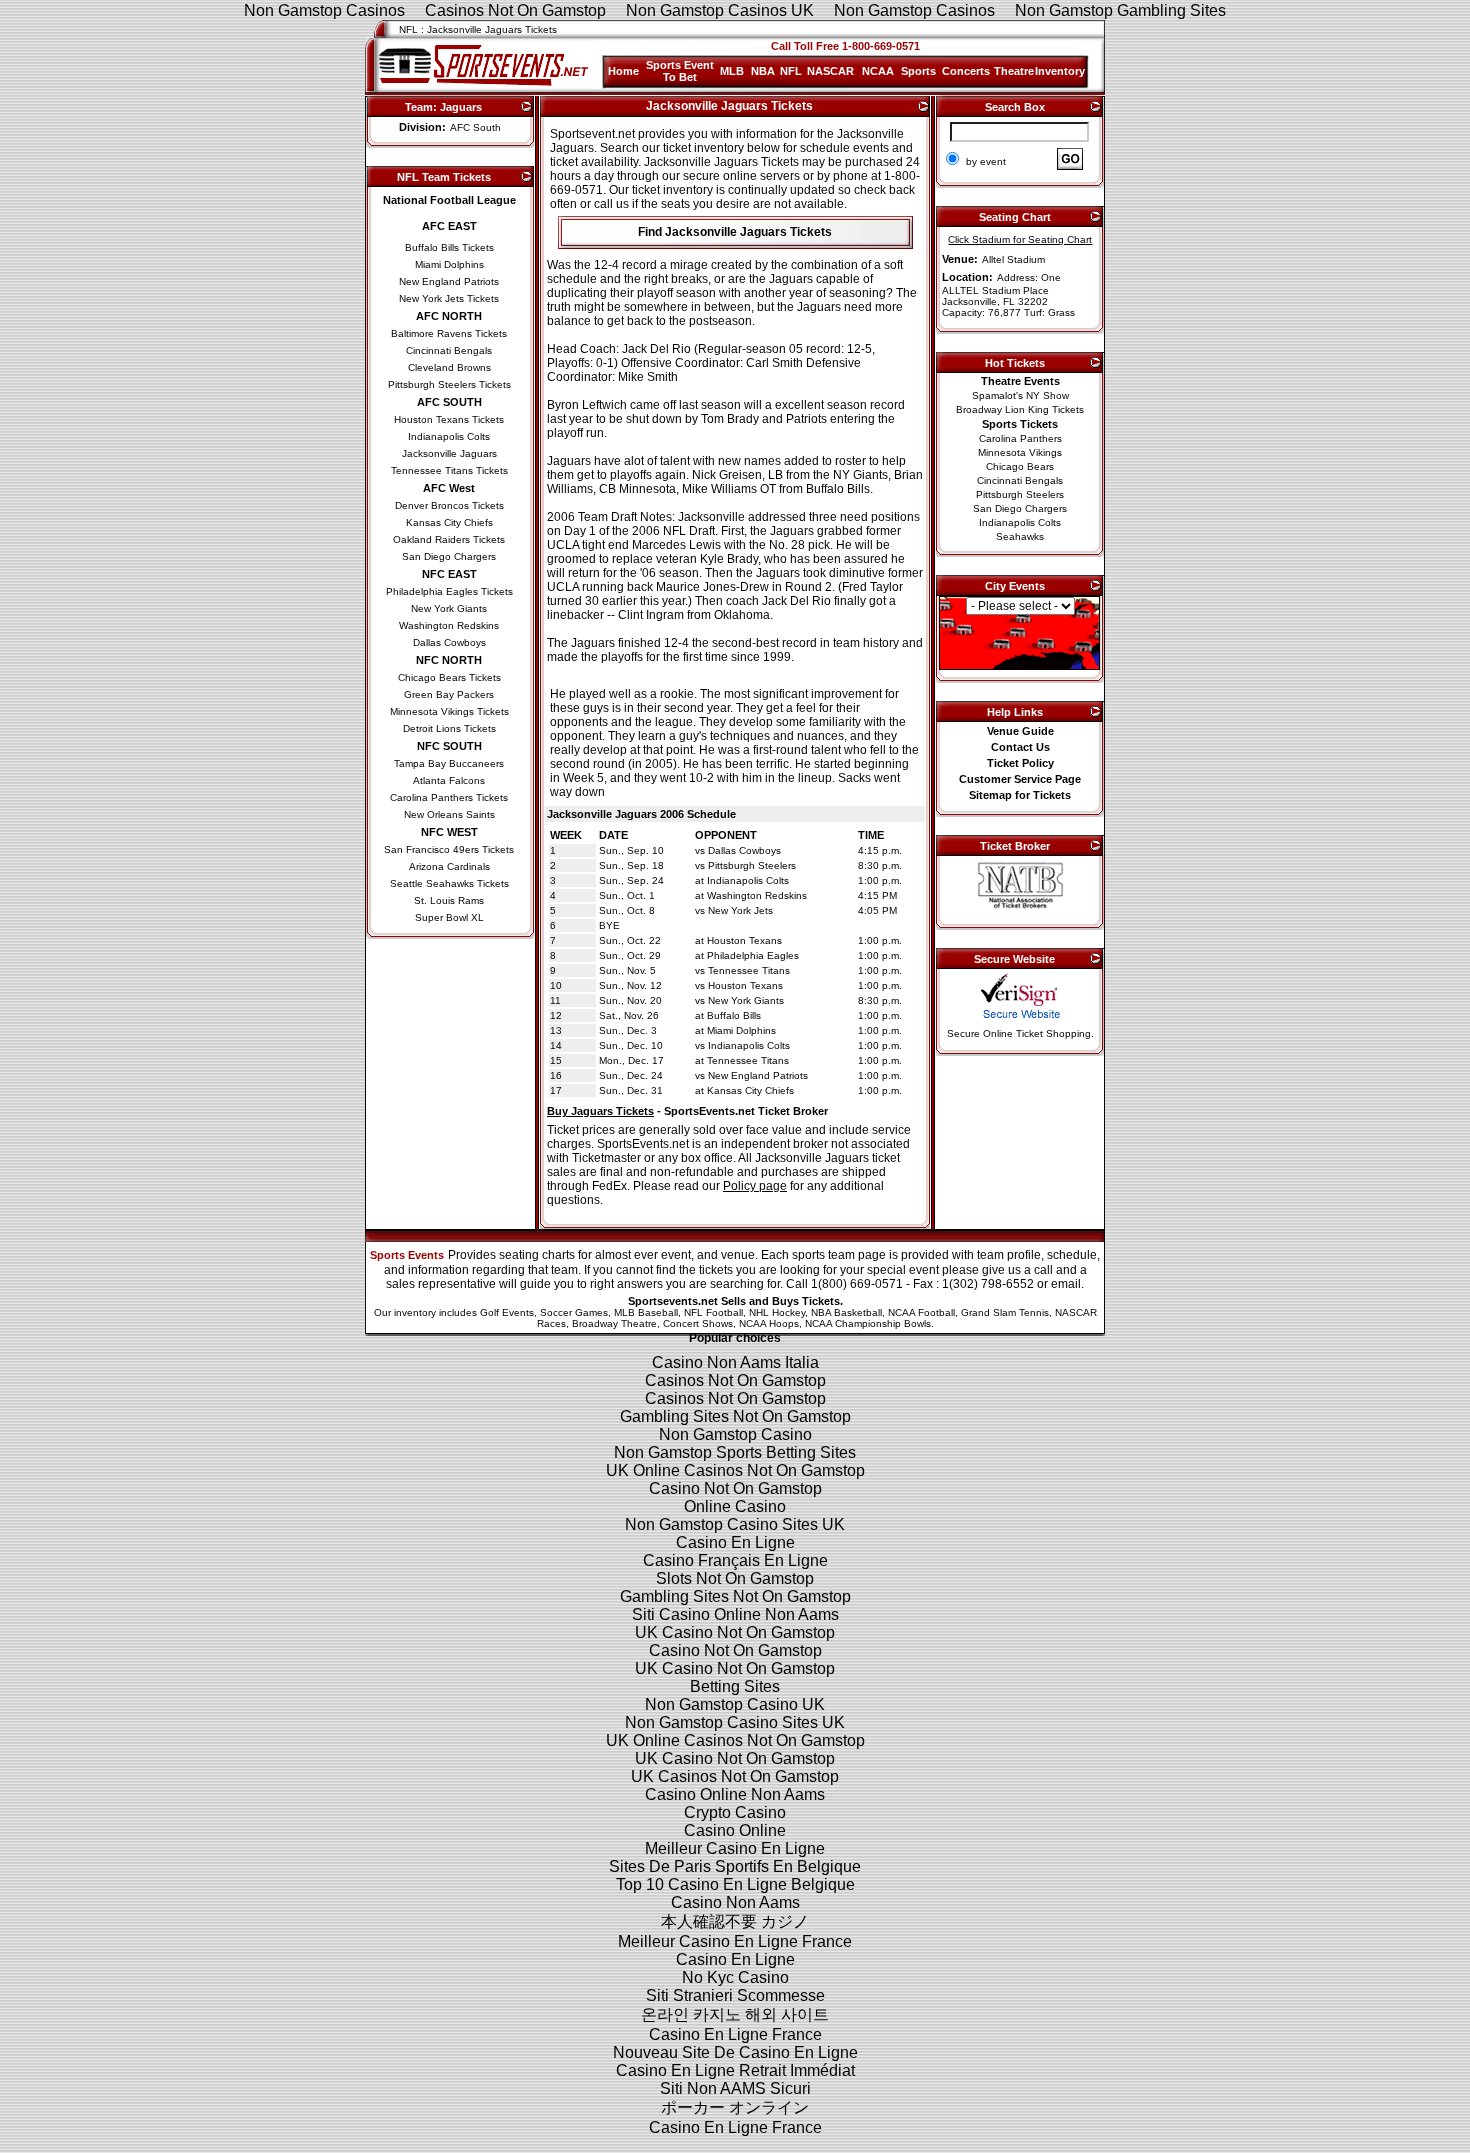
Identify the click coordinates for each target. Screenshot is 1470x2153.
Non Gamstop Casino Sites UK (735, 1524)
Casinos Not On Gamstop (735, 1380)
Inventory (1060, 71)
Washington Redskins (449, 625)
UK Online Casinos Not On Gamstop (735, 1470)
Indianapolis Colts (449, 436)
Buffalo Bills (734, 1015)
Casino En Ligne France (735, 2034)
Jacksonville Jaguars (449, 453)
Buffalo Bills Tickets (449, 247)
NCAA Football (921, 1312)
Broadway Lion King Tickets (1020, 409)
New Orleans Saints (449, 814)
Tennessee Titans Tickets (449, 470)
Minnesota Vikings (1020, 452)
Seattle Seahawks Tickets (449, 883)
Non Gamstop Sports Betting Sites (735, 1452)
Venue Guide (1020, 731)
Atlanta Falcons (449, 780)
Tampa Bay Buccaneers (449, 763)
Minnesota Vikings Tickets (449, 711)
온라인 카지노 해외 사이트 (735, 2014)
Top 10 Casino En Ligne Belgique (735, 1884)
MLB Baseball (646, 1312)
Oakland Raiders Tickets (449, 539)
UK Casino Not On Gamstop (735, 1632)
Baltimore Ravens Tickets (449, 333)
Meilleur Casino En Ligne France (735, 1941)
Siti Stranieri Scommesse (735, 1995)
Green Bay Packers (449, 694)
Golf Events (507, 1312)
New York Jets (740, 910)
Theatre (1014, 71)
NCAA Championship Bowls (868, 1323)
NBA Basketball (846, 1312)
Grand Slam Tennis (1005, 1312)
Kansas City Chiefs (449, 522)
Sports (918, 71)
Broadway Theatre (614, 1323)
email (1066, 1284)
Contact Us (1020, 747)
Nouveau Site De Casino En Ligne (735, 2052)
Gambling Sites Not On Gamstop (735, 1416)
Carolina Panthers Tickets (449, 797)
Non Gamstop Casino (735, 1434)
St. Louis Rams (449, 900)
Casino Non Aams (735, 1902)
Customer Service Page (1020, 779)
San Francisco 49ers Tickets (449, 849)
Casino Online (735, 1830)
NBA (763, 71)
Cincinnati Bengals (449, 350)
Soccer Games (574, 1312)
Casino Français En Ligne (735, 1560)
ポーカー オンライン (735, 2107)
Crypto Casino (735, 1812)
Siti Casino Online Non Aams (735, 1614)
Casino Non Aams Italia (735, 1362)
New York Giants (449, 608)
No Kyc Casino (735, 1977)
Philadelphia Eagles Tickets (449, 591)
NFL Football (713, 1312)
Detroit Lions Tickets (449, 728)
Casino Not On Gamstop (735, 1488)
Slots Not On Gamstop (735, 1578)
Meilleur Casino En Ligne (735, 1848)
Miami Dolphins (449, 264)
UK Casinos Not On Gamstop (735, 1776)
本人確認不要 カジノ (735, 1921)
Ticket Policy (1020, 763)
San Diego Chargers (449, 556)
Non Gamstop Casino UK (735, 1704)
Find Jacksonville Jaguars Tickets (735, 232)
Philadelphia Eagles (753, 955)
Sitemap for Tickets (1020, 795)
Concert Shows (698, 1323)
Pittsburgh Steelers (752, 865)
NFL (791, 71)
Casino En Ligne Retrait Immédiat (735, 2070)
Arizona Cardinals (449, 866)
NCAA (878, 71)
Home (623, 71)
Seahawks (1020, 536)
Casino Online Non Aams (735, 1794)
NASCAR (830, 71)
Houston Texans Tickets (449, 419)
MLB (732, 71)
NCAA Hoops (769, 1323)
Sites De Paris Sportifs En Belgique (735, 1866)
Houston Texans (744, 940)
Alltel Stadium (1013, 259)
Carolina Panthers (1020, 438)
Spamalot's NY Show (1020, 395)
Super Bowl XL (449, 917)
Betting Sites (735, 1686)
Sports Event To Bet (680, 71)
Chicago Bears (1020, 466)
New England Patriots (449, 281)
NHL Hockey (777, 1312)
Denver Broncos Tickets (449, 505)
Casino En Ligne (735, 1542)
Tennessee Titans (749, 970)
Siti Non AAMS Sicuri (735, 2088)
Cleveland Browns (449, 367)
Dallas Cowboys (449, 642)
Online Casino (735, 1506)
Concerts (966, 71)
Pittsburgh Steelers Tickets (449, 384)
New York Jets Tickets (449, 298)
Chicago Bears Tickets (449, 677)
